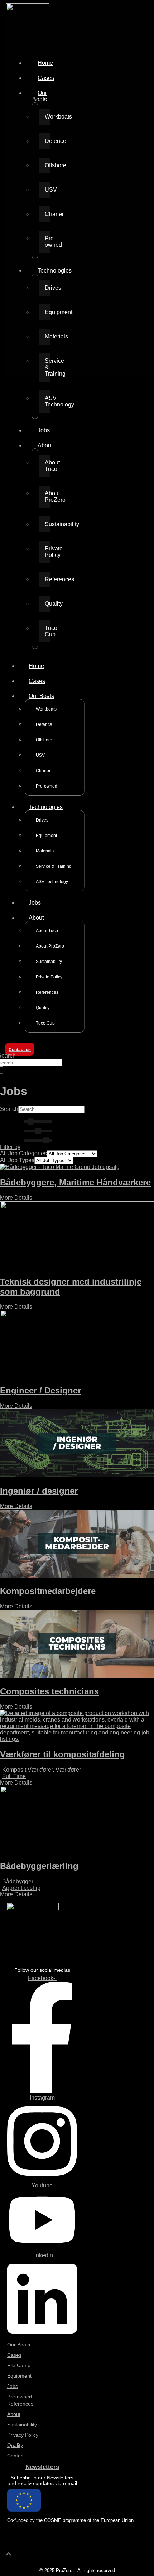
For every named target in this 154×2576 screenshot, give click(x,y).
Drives (47, 288)
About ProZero (47, 497)
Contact (16, 2456)
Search (9, 1109)
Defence (47, 141)
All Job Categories (23, 1153)
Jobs (44, 430)
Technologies (55, 271)
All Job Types (17, 1160)
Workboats (47, 117)
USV (47, 190)
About (45, 445)
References (47, 579)
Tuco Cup (47, 631)
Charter (47, 214)
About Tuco (47, 466)
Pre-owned (47, 242)
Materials (47, 336)
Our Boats (40, 96)
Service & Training (47, 367)
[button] (28, 1147)
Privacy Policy (23, 2435)
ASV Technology (47, 401)
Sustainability (47, 524)
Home (45, 63)
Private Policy (47, 552)
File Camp (19, 2365)
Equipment (47, 312)
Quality (47, 604)
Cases (46, 78)
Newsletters (42, 2467)
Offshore (47, 165)
